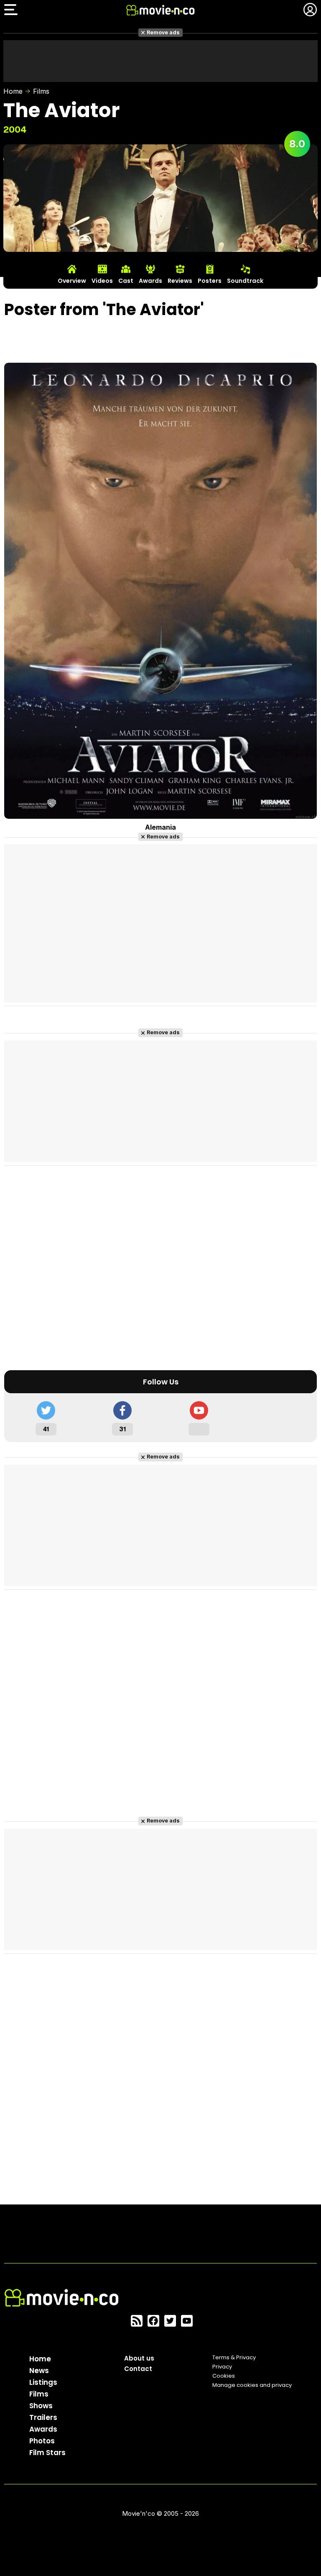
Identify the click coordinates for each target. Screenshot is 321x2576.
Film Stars (47, 2453)
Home (13, 91)
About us (139, 2358)
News (39, 2371)
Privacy (222, 2367)
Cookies (224, 2376)
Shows (41, 2406)
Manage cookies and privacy (252, 2385)
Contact (138, 2369)
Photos (42, 2441)
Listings (43, 2382)
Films (41, 91)
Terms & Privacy (234, 2357)
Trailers (43, 2417)
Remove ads (163, 32)
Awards (43, 2429)
